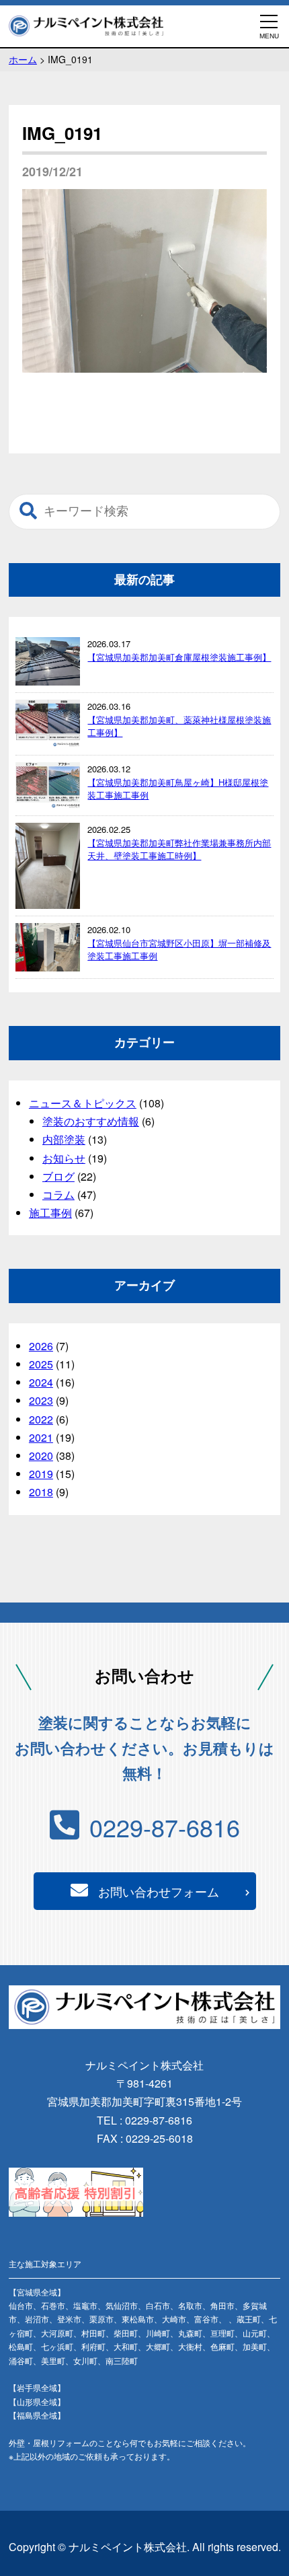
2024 (41, 1382)
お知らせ (64, 1158)
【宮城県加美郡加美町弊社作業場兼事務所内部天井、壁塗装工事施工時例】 (179, 849)
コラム (58, 1194)
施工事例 (50, 1213)
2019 (41, 1474)
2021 (41, 1437)
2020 (41, 1456)
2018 (41, 1492)
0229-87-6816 (165, 1827)
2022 (41, 1419)
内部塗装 (64, 1139)
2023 (41, 1400)
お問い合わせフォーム (159, 1891)
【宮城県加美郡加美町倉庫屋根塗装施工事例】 (179, 657)
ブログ (58, 1176)
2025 (41, 1364)
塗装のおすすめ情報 (91, 1121)
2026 (41, 1346)
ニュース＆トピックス (83, 1103)
